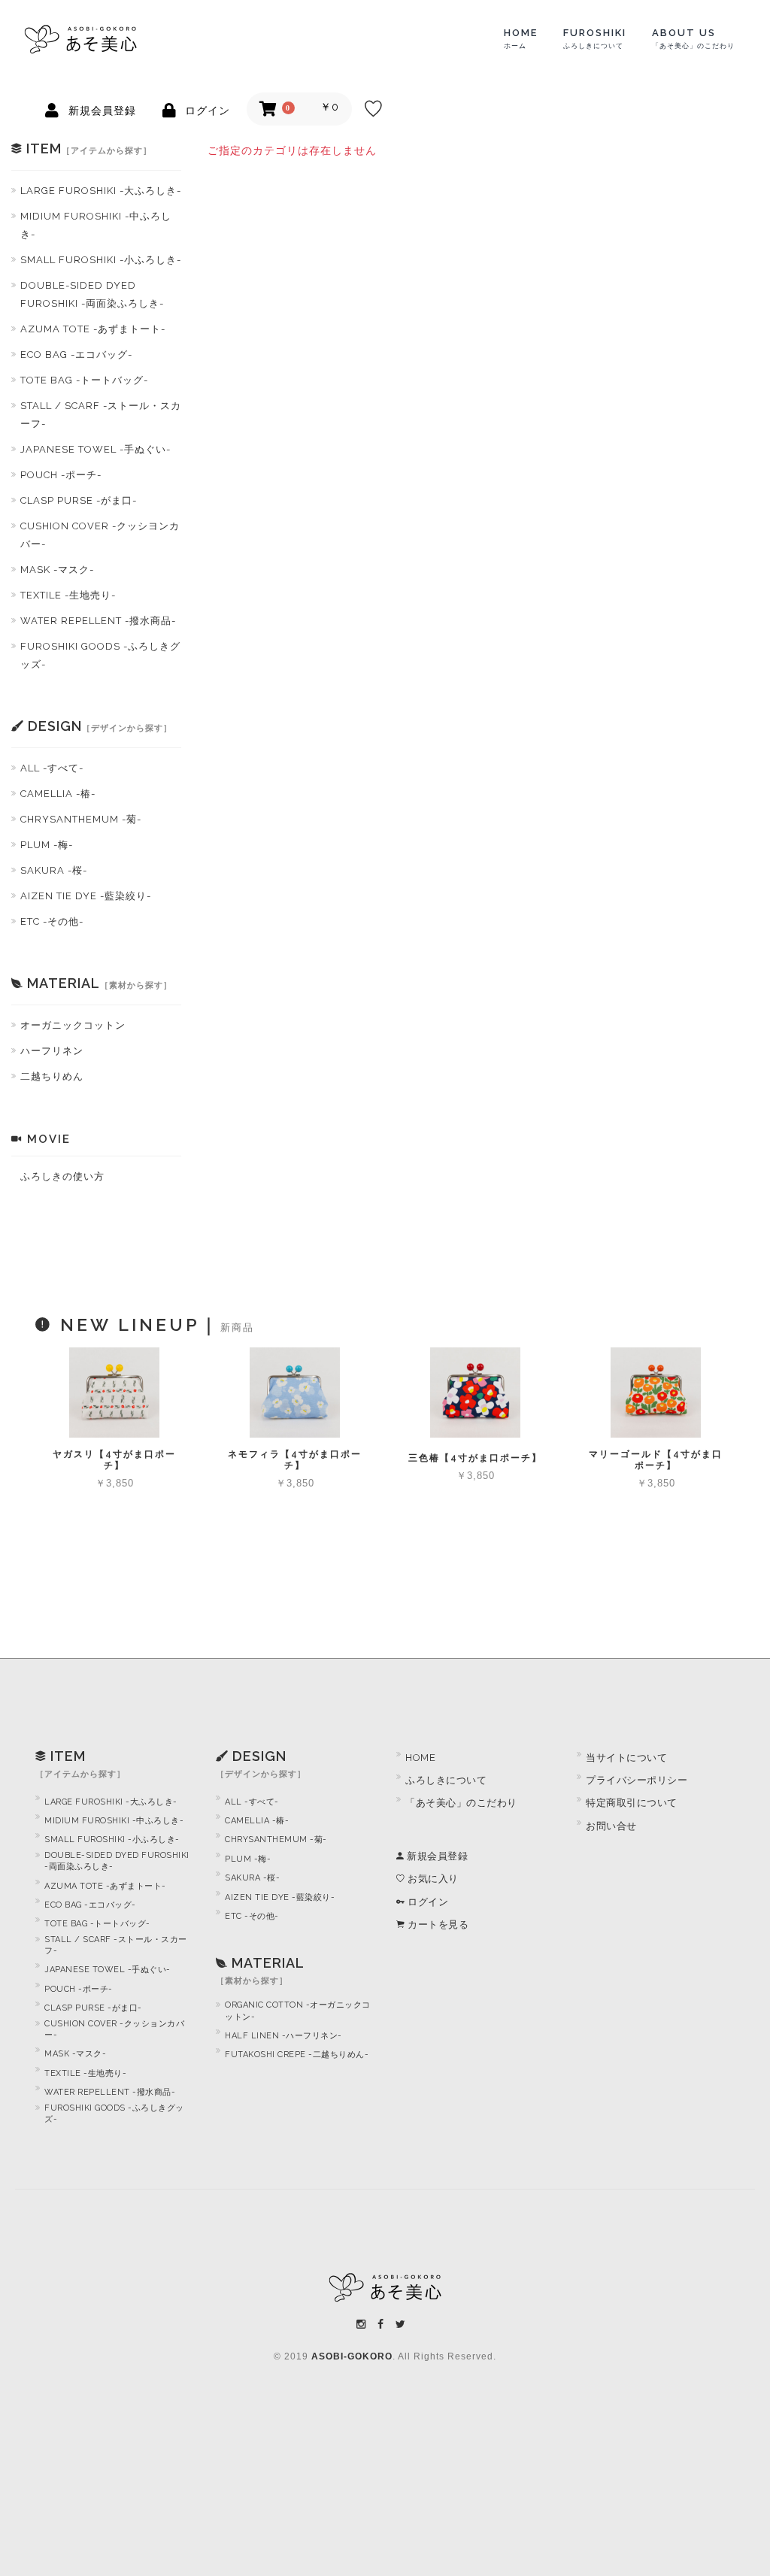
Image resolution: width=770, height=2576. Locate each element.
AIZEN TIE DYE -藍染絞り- (86, 896)
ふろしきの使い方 (62, 1176)
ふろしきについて (446, 1780)
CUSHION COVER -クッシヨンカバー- (100, 535)
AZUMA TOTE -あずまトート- (93, 329)
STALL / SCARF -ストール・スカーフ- (101, 415)
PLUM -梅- (47, 845)
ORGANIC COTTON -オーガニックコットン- (298, 2011)
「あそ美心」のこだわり (461, 1803)
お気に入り (432, 1879)
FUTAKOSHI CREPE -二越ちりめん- (297, 2055)
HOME (521, 38)
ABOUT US (693, 38)
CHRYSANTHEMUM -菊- (81, 819)
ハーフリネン (52, 1051)
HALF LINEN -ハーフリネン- (283, 2036)
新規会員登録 (436, 1856)
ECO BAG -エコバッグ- (76, 355)
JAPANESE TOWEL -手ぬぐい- (95, 449)
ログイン (427, 1902)
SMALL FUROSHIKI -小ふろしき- (101, 260)
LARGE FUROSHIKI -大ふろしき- (101, 191)
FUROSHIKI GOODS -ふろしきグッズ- (100, 655)
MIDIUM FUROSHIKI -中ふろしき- (96, 225)
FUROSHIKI (595, 38)
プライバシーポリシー (637, 1780)
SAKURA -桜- (54, 870)
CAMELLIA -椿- (58, 794)
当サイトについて (626, 1758)
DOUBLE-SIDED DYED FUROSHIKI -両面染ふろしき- (92, 294)
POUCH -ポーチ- (61, 475)
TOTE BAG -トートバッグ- (84, 380)
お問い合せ (611, 1826)
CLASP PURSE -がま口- (79, 500)
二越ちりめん (52, 1076)
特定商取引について (632, 1803)
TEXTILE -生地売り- (68, 595)
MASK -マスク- (57, 570)
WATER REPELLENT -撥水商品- (98, 621)
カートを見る (437, 1924)
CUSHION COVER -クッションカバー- (114, 2029)
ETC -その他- (52, 921)
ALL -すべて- (52, 768)
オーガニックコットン (73, 1025)
